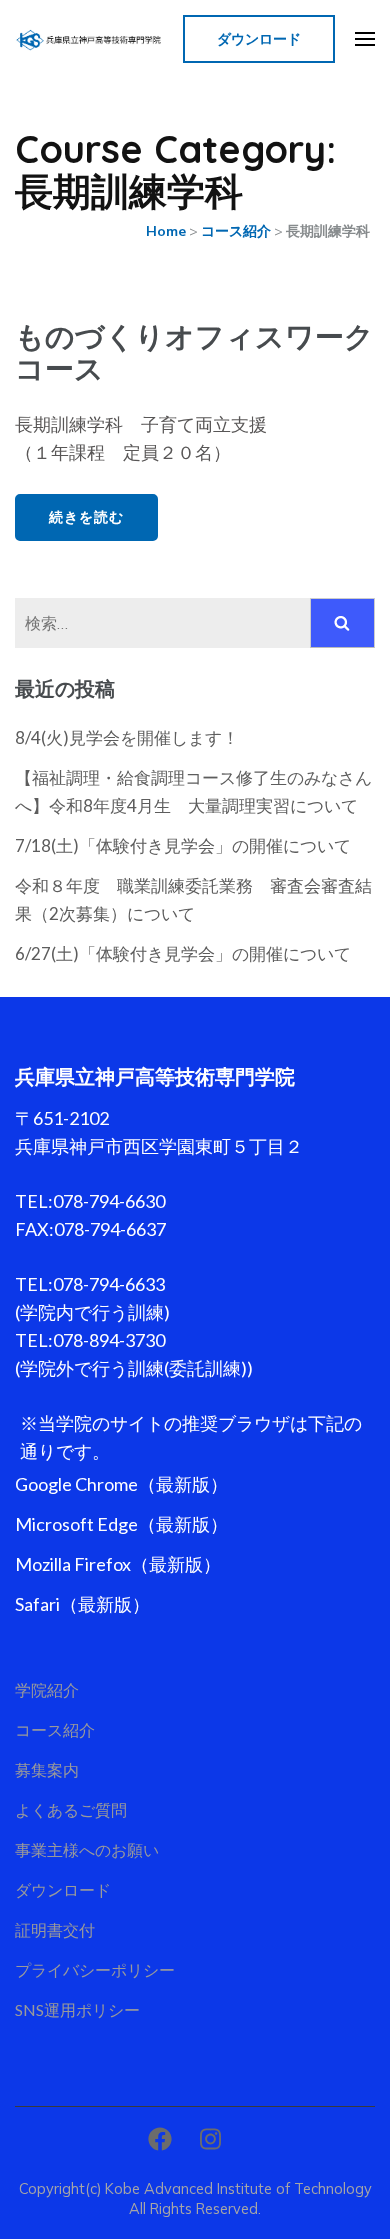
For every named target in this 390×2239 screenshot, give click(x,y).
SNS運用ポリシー (77, 2009)
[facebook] (160, 2139)
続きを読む (86, 517)
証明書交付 (55, 1929)
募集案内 (47, 1769)
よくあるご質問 (71, 1809)
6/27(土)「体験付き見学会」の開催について (183, 953)
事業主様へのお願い (87, 1849)
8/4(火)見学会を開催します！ (127, 737)
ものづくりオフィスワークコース (194, 352)
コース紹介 (55, 1729)
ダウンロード (259, 39)
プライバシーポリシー (95, 1969)
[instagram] (210, 2139)
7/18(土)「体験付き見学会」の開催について (183, 845)
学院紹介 (47, 1689)
